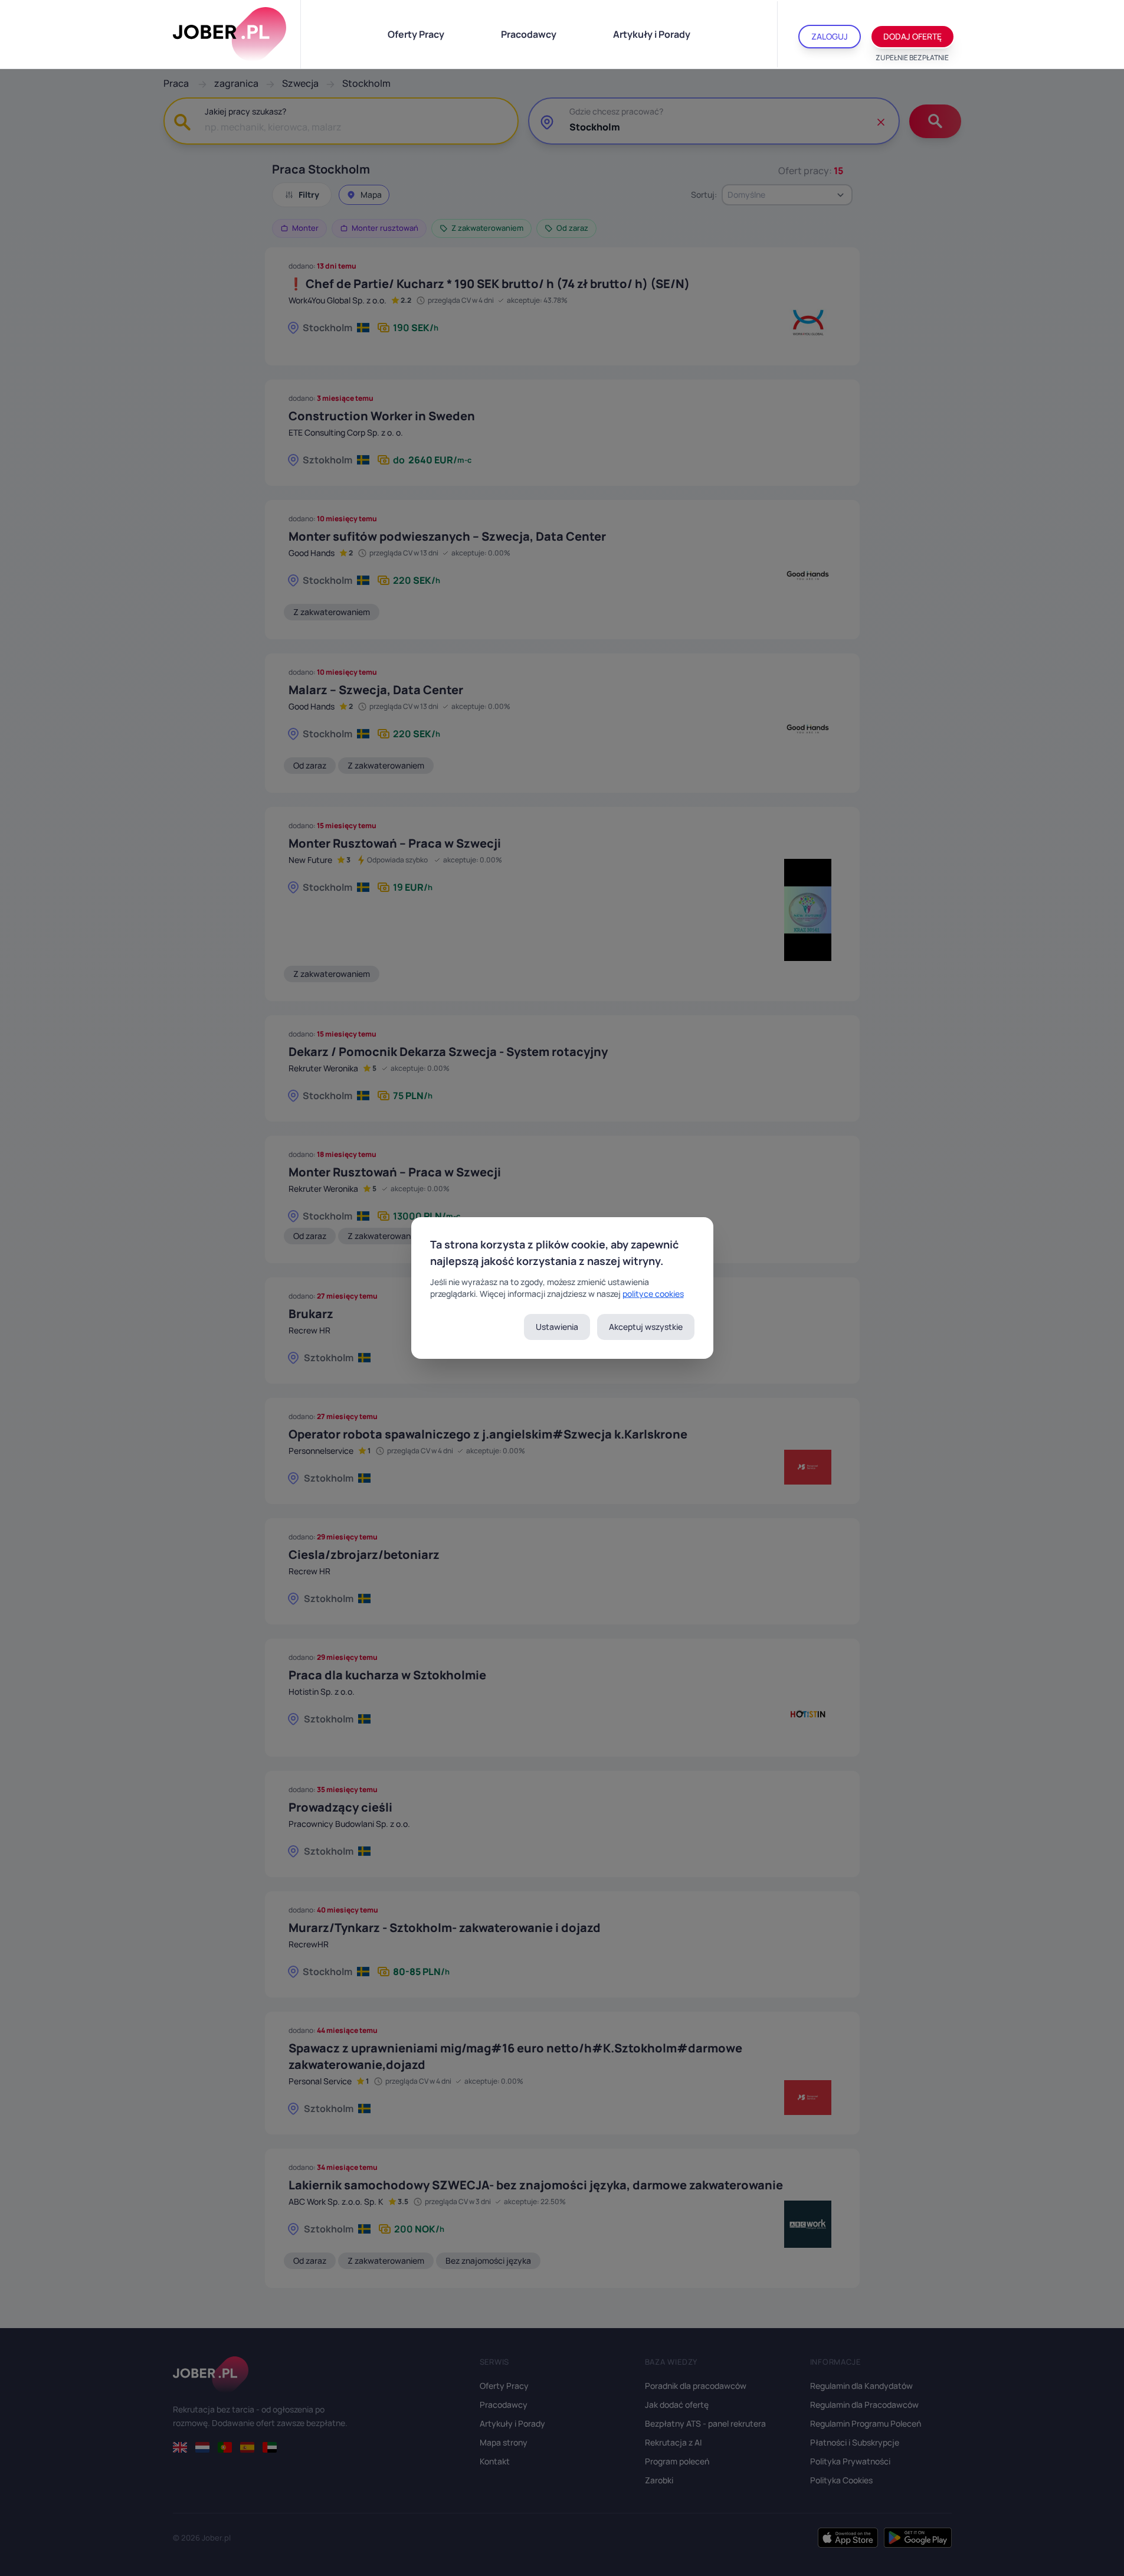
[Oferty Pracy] (230, 34)
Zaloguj (830, 36)
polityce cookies (653, 1294)
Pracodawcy (529, 34)
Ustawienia (557, 1327)
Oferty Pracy (416, 34)
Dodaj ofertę (912, 36)
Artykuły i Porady (652, 34)
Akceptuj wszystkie (646, 1327)
